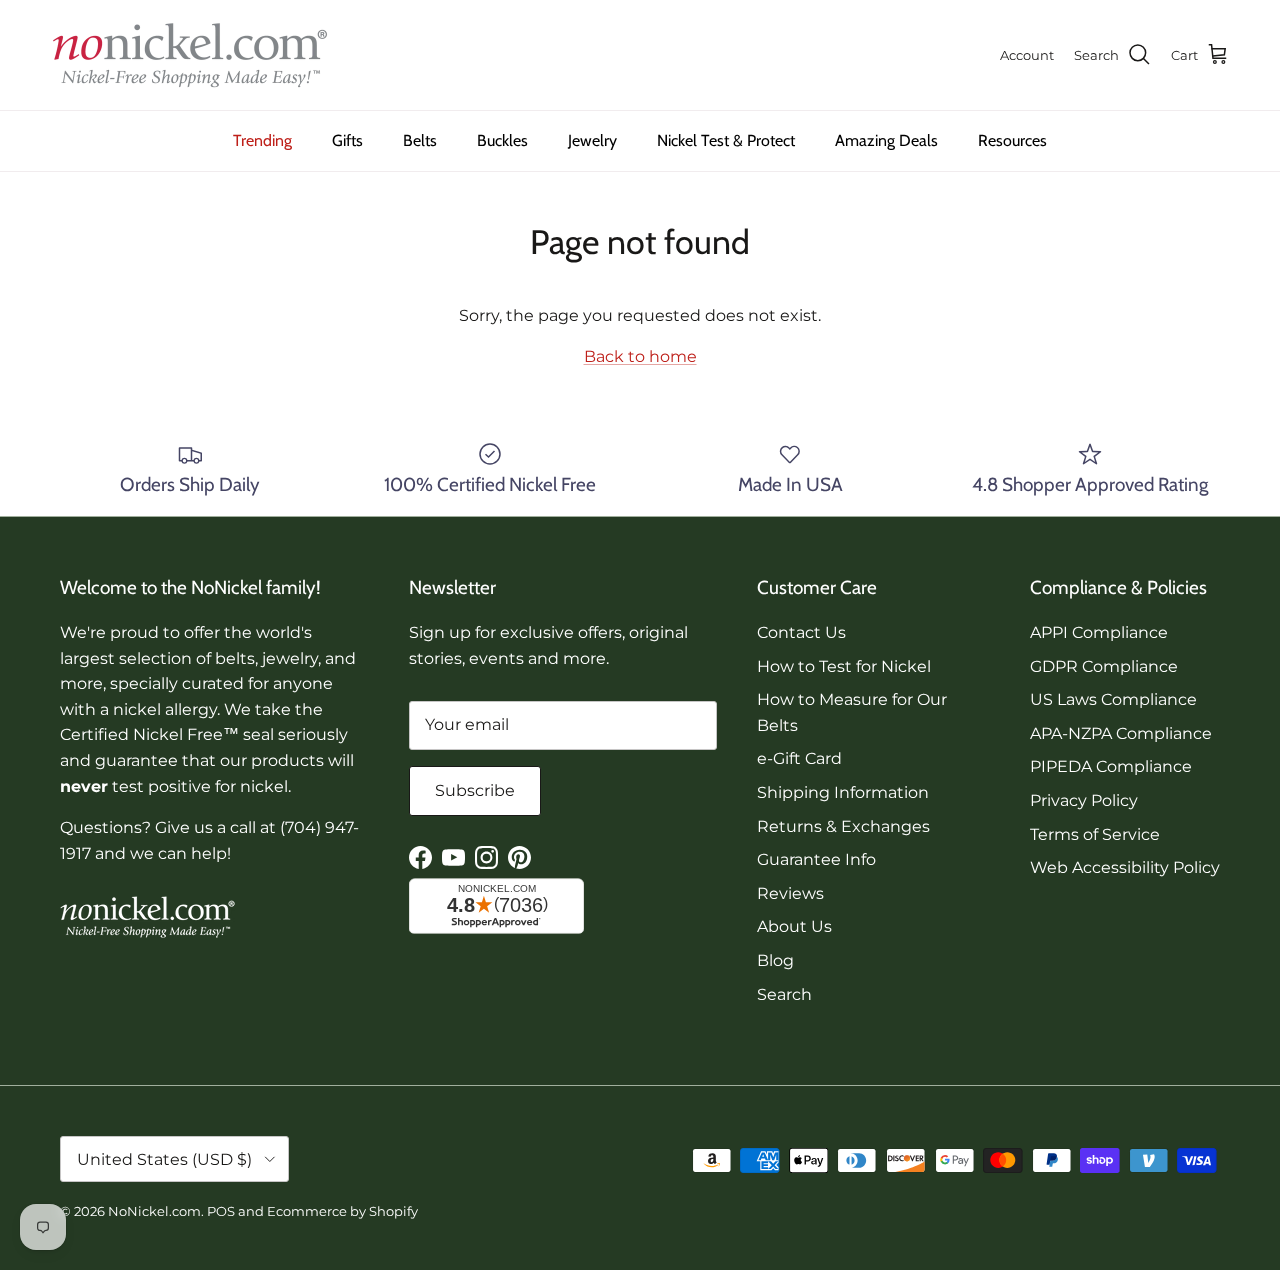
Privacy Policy (1084, 800)
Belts (420, 140)
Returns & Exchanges (843, 826)
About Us (794, 926)
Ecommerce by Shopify (342, 1211)
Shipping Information (843, 792)
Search (784, 994)
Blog (775, 960)
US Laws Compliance (1113, 699)
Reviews (790, 893)
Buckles (502, 140)
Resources (1012, 140)
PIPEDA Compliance (1111, 766)
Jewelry (592, 140)
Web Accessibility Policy (1125, 867)
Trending (262, 140)
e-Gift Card (799, 758)
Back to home (640, 356)
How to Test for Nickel (844, 666)
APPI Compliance (1099, 632)
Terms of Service (1095, 834)
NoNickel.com (154, 1211)
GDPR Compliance (1104, 666)
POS (221, 1211)
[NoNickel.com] (190, 55)
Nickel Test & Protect (726, 140)
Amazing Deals (886, 140)
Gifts (347, 140)
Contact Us (801, 632)
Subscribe (475, 790)
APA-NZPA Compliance (1121, 733)
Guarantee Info (816, 859)
